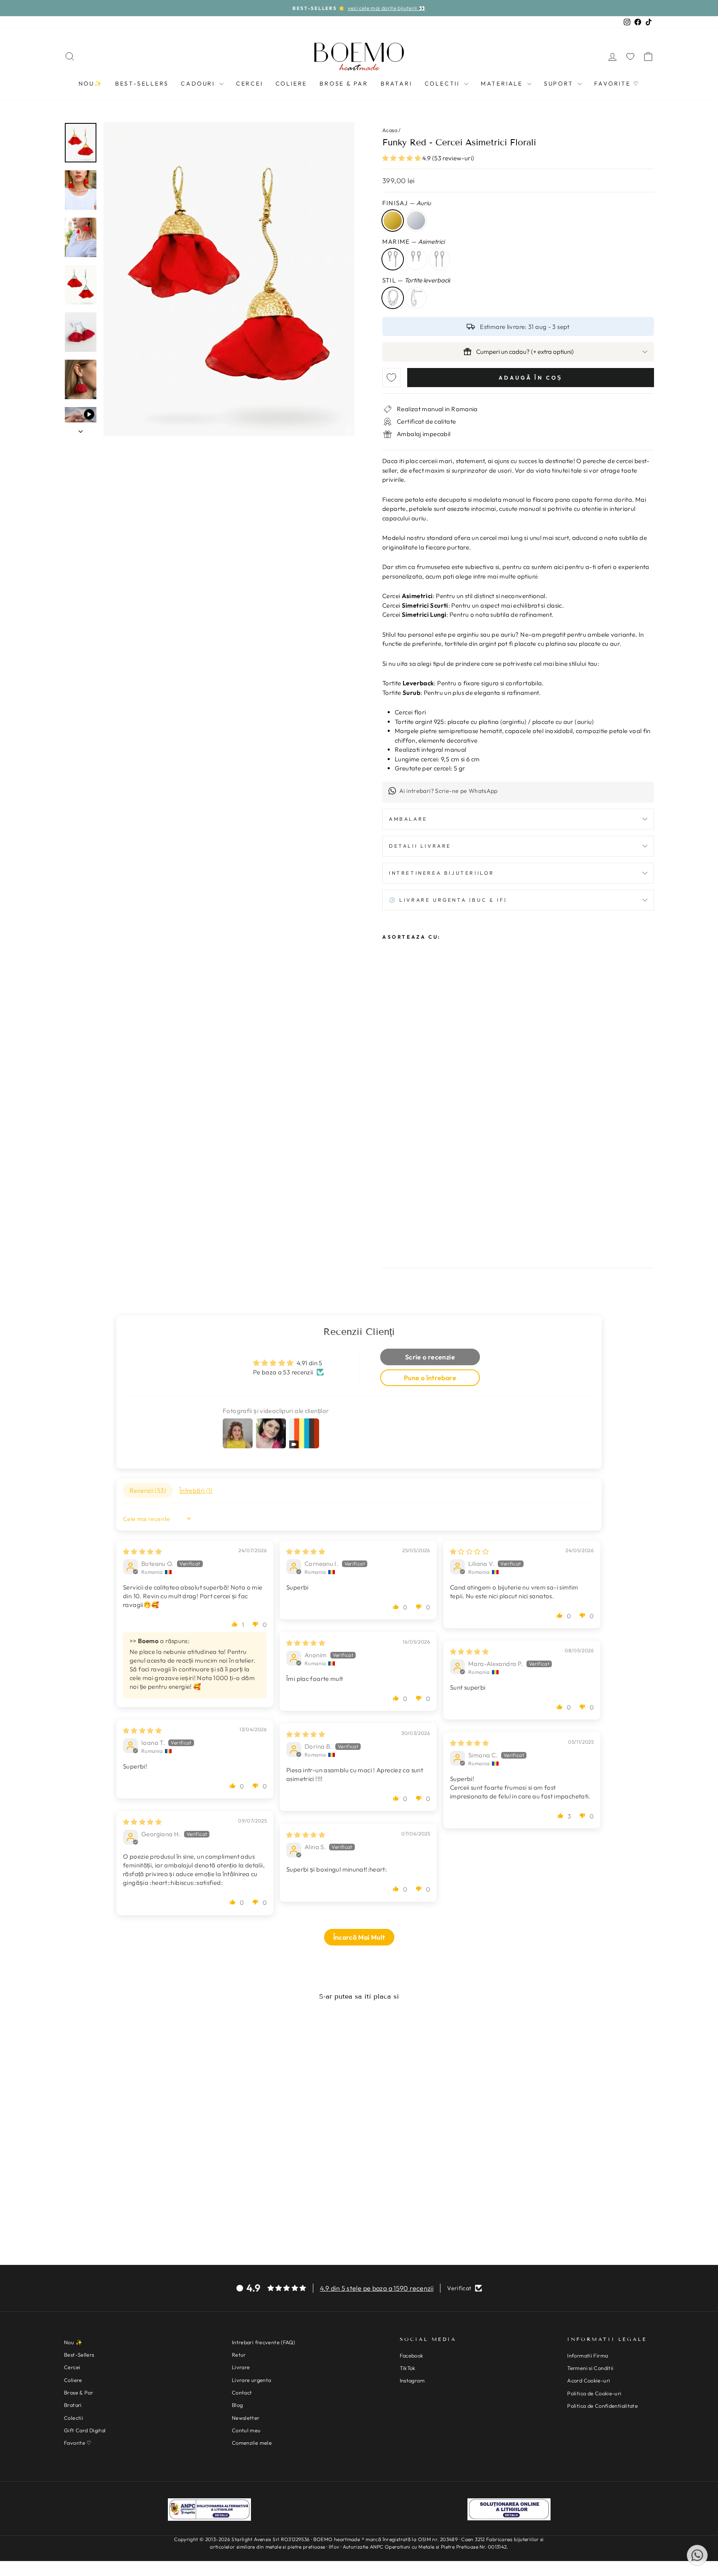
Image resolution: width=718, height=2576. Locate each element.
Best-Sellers (142, 83)
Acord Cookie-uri (589, 2380)
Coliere (291, 83)
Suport (560, 83)
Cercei (250, 83)
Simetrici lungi (439, 259)
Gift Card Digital (85, 2430)
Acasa (390, 130)
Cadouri (199, 83)
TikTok (408, 2368)
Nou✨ (91, 83)
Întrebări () (196, 1490)
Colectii (443, 83)
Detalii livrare (420, 846)
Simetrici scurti (416, 259)
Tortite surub (416, 298)
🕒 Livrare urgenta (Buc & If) (448, 900)
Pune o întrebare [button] (430, 1378)
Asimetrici (393, 259)
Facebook (412, 2355)
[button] (402, 158)
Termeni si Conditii (590, 2368)
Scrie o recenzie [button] (430, 1357)
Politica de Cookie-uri (594, 2393)
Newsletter (246, 2418)
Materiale (503, 83)
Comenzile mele (252, 2443)
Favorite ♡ (617, 83)
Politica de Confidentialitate (602, 2406)
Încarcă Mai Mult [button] (359, 1937)
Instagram (412, 2380)
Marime (413, 242)
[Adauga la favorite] (391, 378)
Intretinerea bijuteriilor (442, 873)
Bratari (396, 83)
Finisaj (407, 203)
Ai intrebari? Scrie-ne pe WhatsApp (449, 791)
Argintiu (416, 221)
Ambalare (408, 819)
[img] (142, 1552)
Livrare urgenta (252, 2380)
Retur (239, 2355)
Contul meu (246, 2430)
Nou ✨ (73, 2342)
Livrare (241, 2367)
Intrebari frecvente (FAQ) (263, 2342)
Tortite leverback (393, 298)
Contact (242, 2392)
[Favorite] (630, 56)
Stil (416, 280)
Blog (237, 2405)
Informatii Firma (588, 2355)
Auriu (393, 221)
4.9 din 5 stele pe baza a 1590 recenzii (377, 2288)
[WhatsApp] (697, 2555)
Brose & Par (344, 83)
